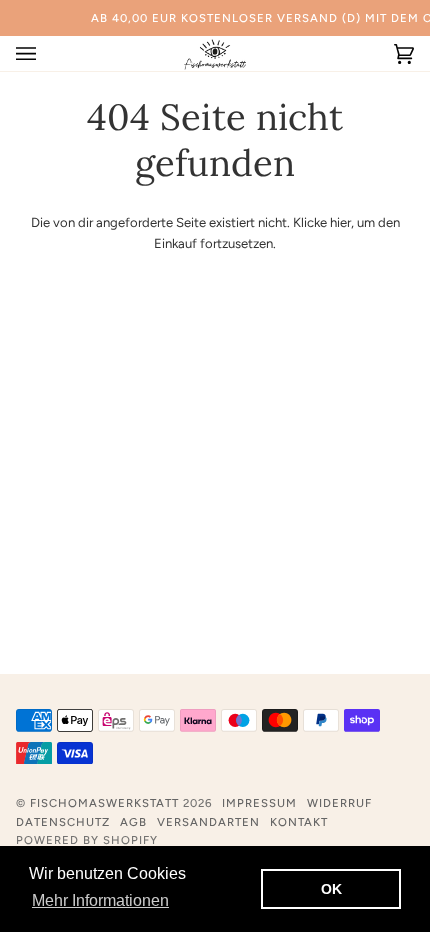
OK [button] (331, 889)
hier (340, 222)
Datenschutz (63, 822)
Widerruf (339, 803)
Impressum (259, 803)
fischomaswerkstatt (104, 803)
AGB (133, 822)
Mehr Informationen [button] (100, 900)
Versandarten (208, 822)
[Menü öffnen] (46, 53)
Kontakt (299, 822)
